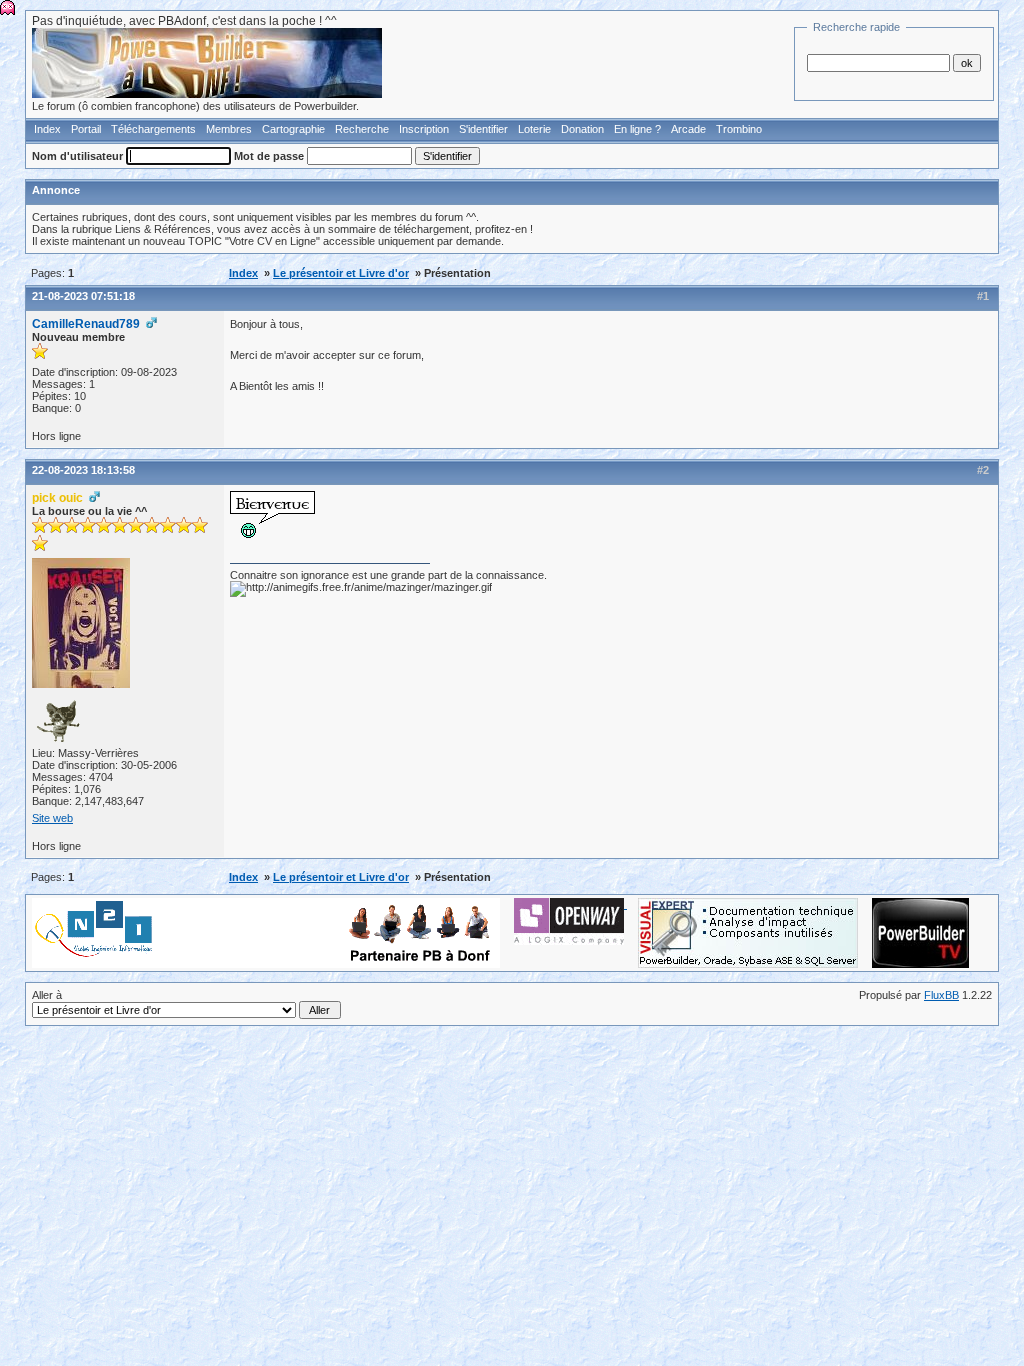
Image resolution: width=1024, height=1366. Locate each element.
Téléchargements (153, 129)
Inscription (424, 129)
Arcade (688, 129)
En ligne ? (637, 129)
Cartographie (293, 129)
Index (47, 129)
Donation (582, 129)
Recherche (362, 129)
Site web (52, 818)
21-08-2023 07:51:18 (83, 296)
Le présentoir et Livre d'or (341, 273)
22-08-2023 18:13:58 (83, 470)
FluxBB (941, 995)
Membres (229, 129)
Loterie (534, 129)
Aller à (47, 995)
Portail (86, 129)
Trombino (739, 129)
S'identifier (483, 129)
